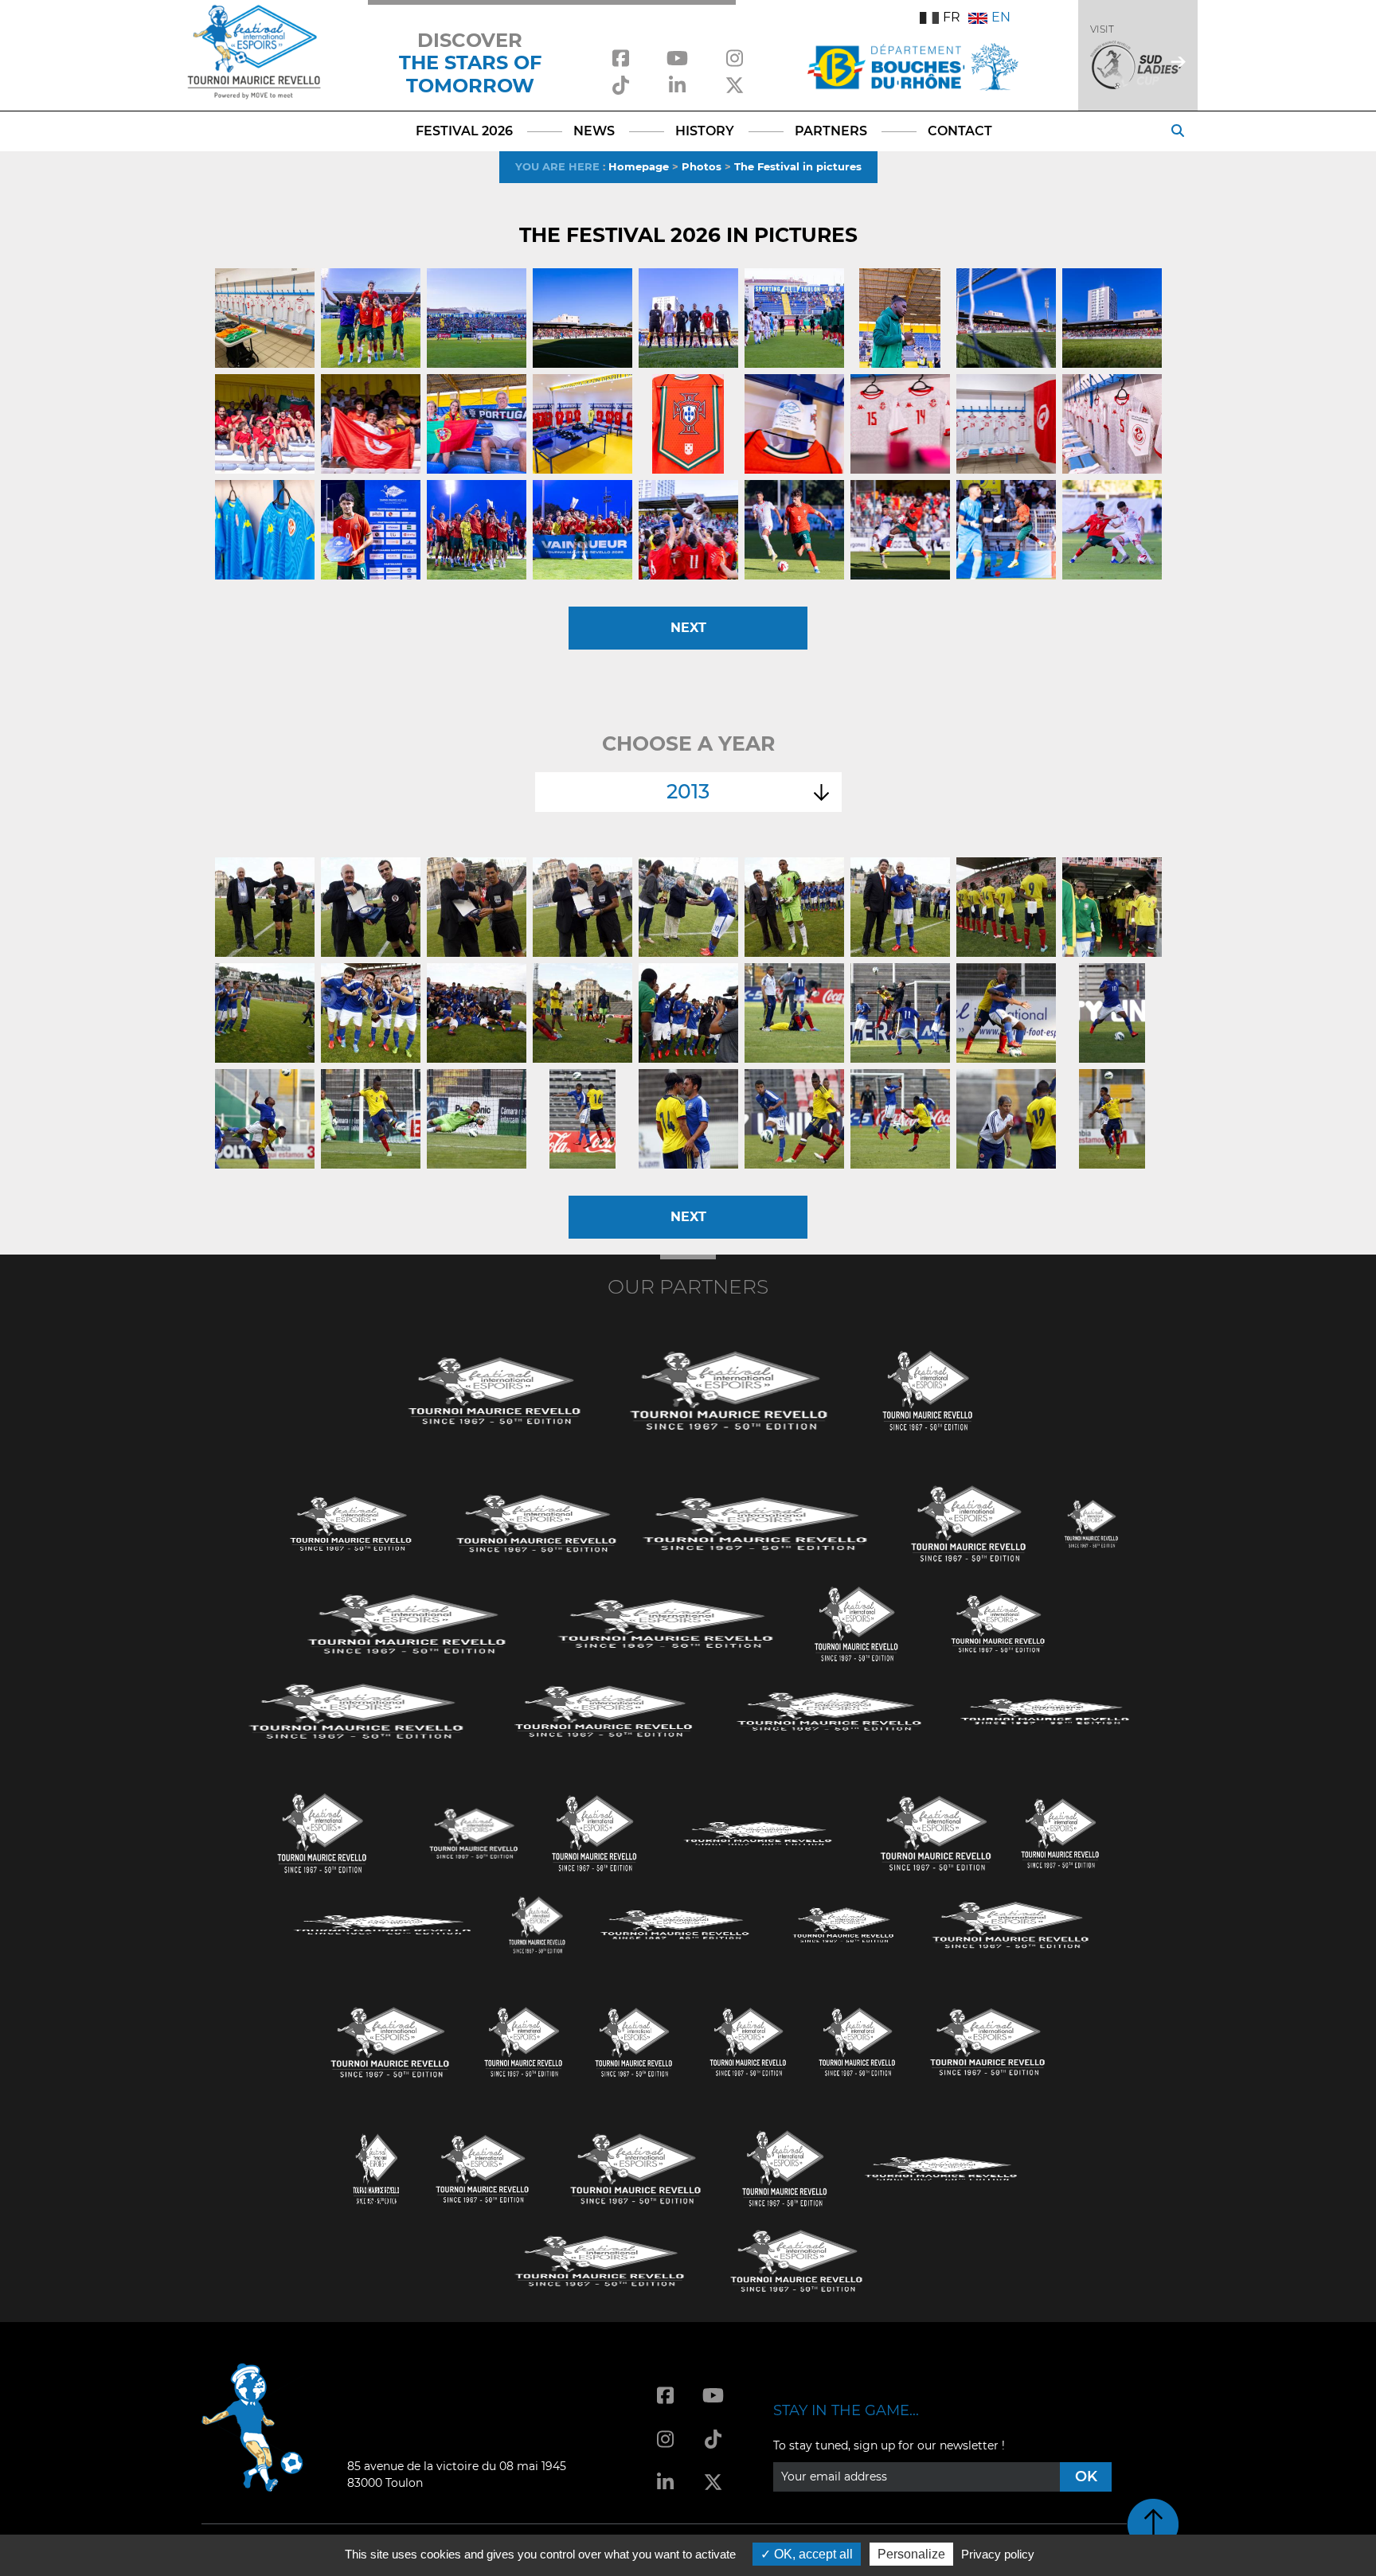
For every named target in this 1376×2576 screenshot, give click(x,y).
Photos (702, 166)
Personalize (911, 2554)
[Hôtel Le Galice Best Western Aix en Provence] (390, 2041)
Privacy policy (998, 2554)
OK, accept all (812, 2554)
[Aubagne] (351, 1522)
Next (688, 628)
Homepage (639, 166)
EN (1001, 17)
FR (952, 17)
